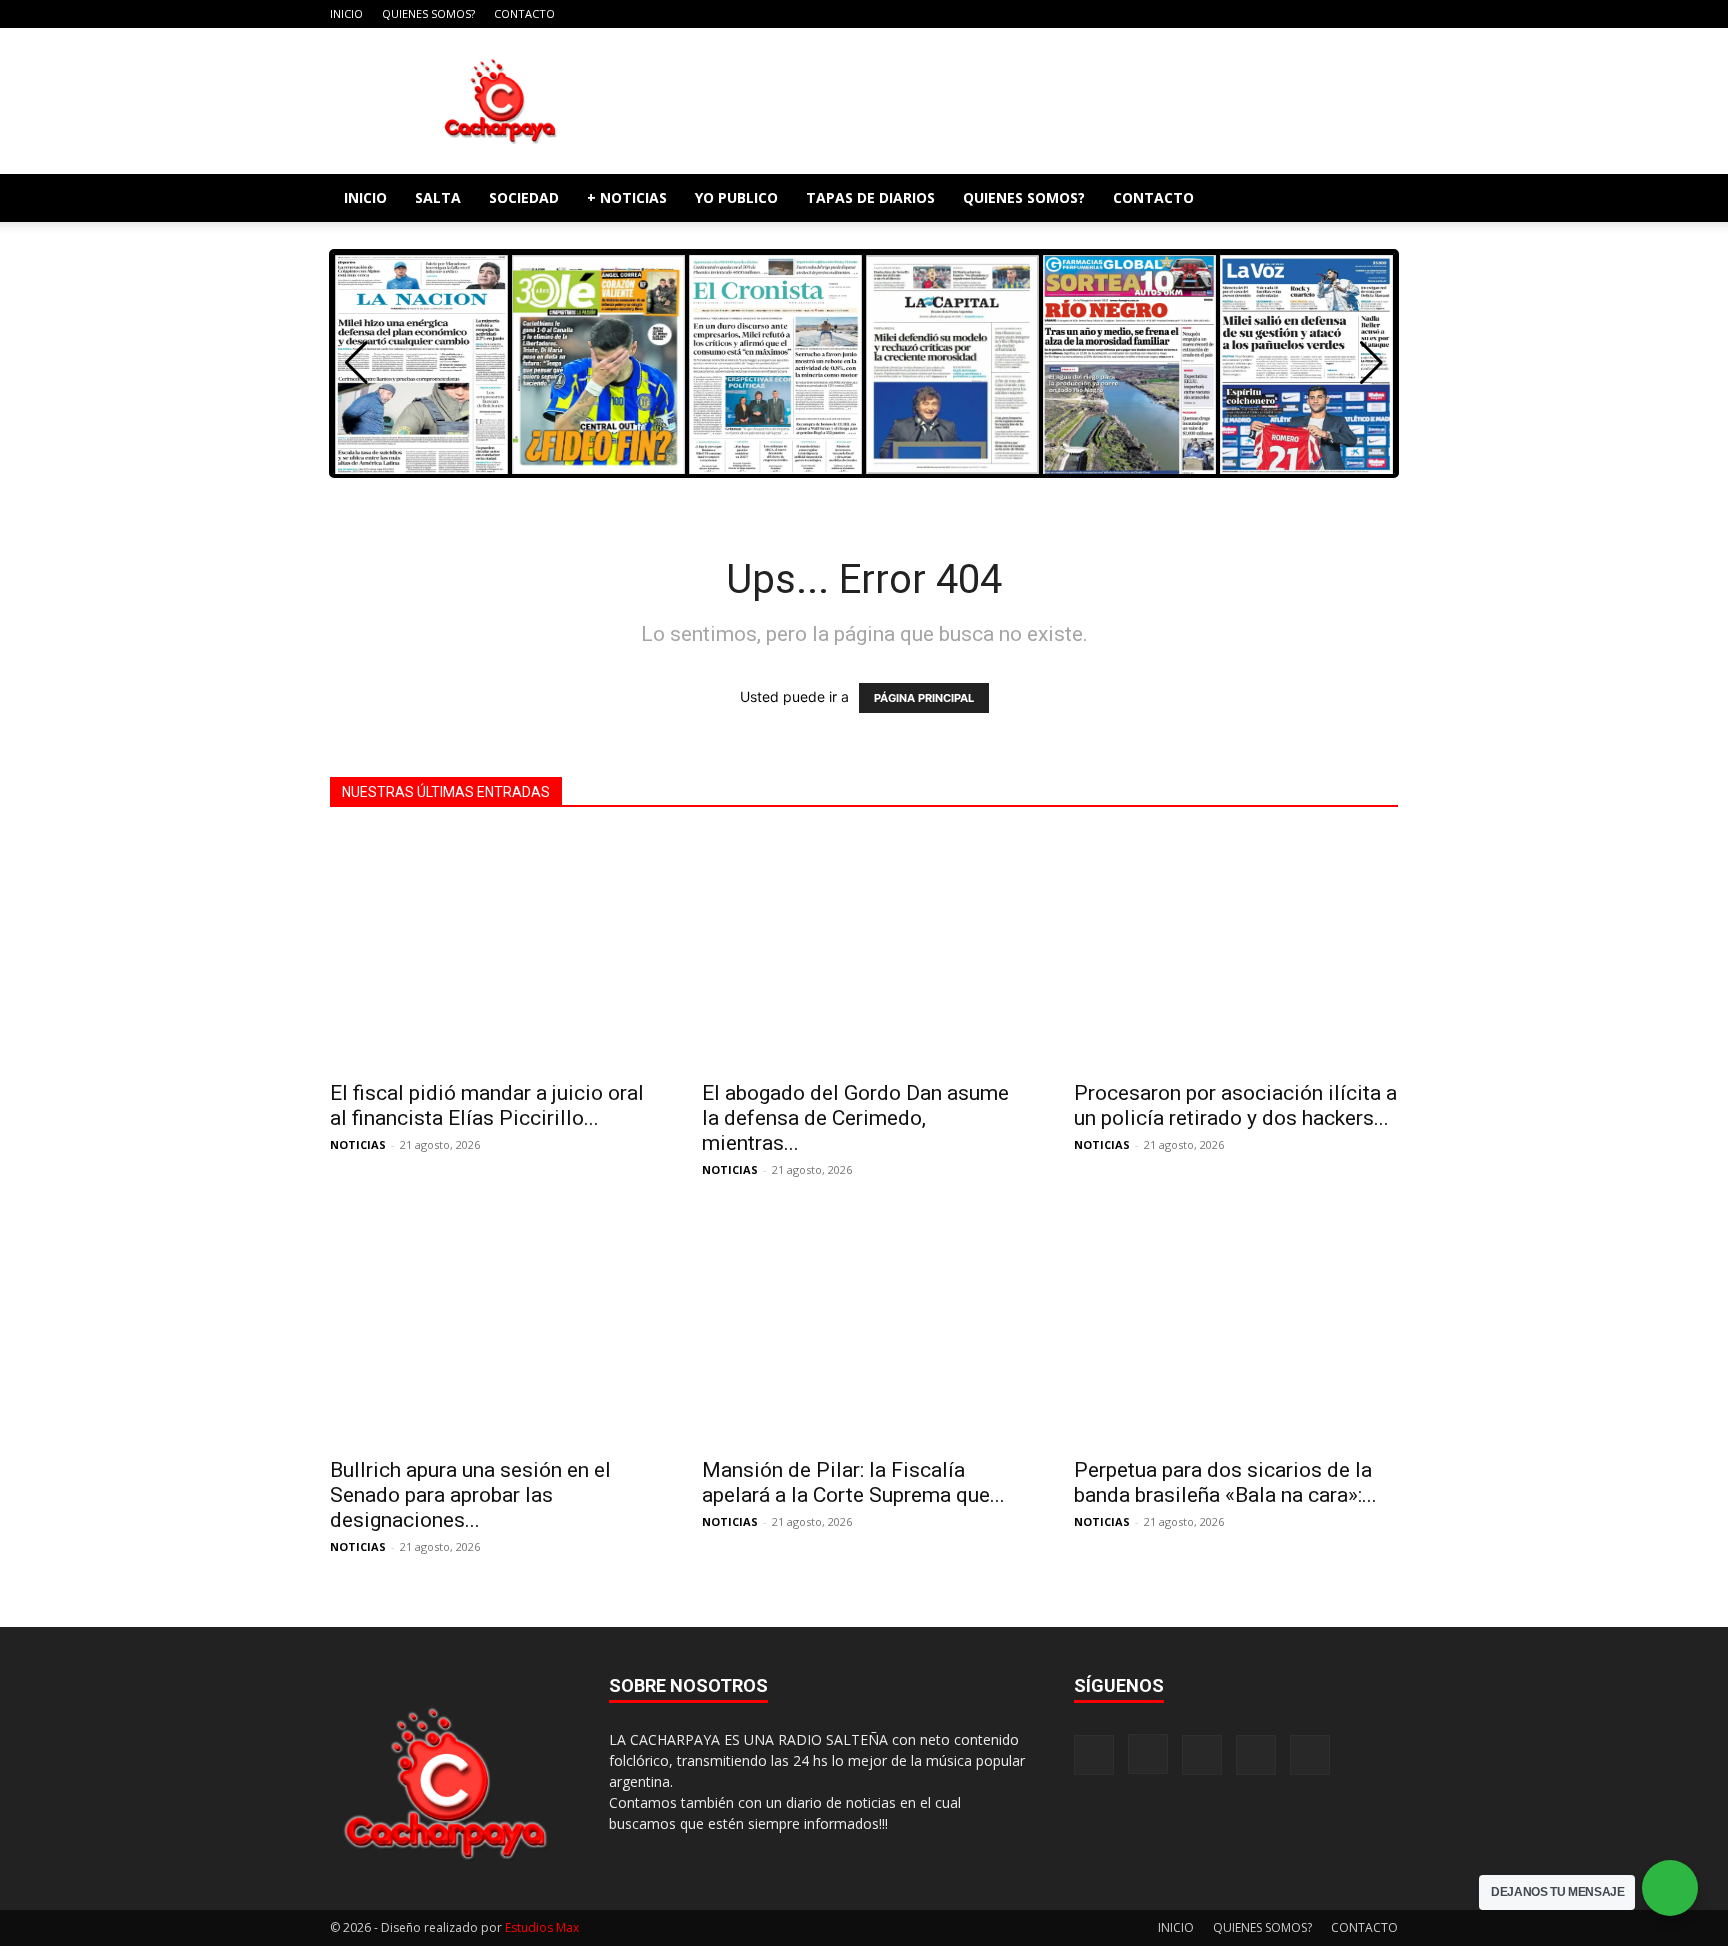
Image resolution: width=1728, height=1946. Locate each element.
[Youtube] (1383, 14)
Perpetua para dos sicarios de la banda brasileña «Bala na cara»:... (1225, 1482)
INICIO (346, 13)
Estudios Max (542, 1927)
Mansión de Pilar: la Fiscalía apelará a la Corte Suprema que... (853, 1482)
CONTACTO (524, 13)
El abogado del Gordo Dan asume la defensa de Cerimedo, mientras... (855, 1118)
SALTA (438, 197)
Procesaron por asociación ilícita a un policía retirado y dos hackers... (1235, 1105)
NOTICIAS (358, 1144)
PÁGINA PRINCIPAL (924, 698)
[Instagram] (1284, 14)
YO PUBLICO (736, 197)
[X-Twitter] (1350, 14)
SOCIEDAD (524, 197)
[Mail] (1317, 14)
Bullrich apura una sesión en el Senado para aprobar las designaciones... (470, 1495)
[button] (1374, 199)
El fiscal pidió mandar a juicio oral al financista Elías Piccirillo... (487, 1105)
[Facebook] (1251, 14)
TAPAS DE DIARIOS (870, 197)
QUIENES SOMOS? (428, 13)
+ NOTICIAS (627, 197)
